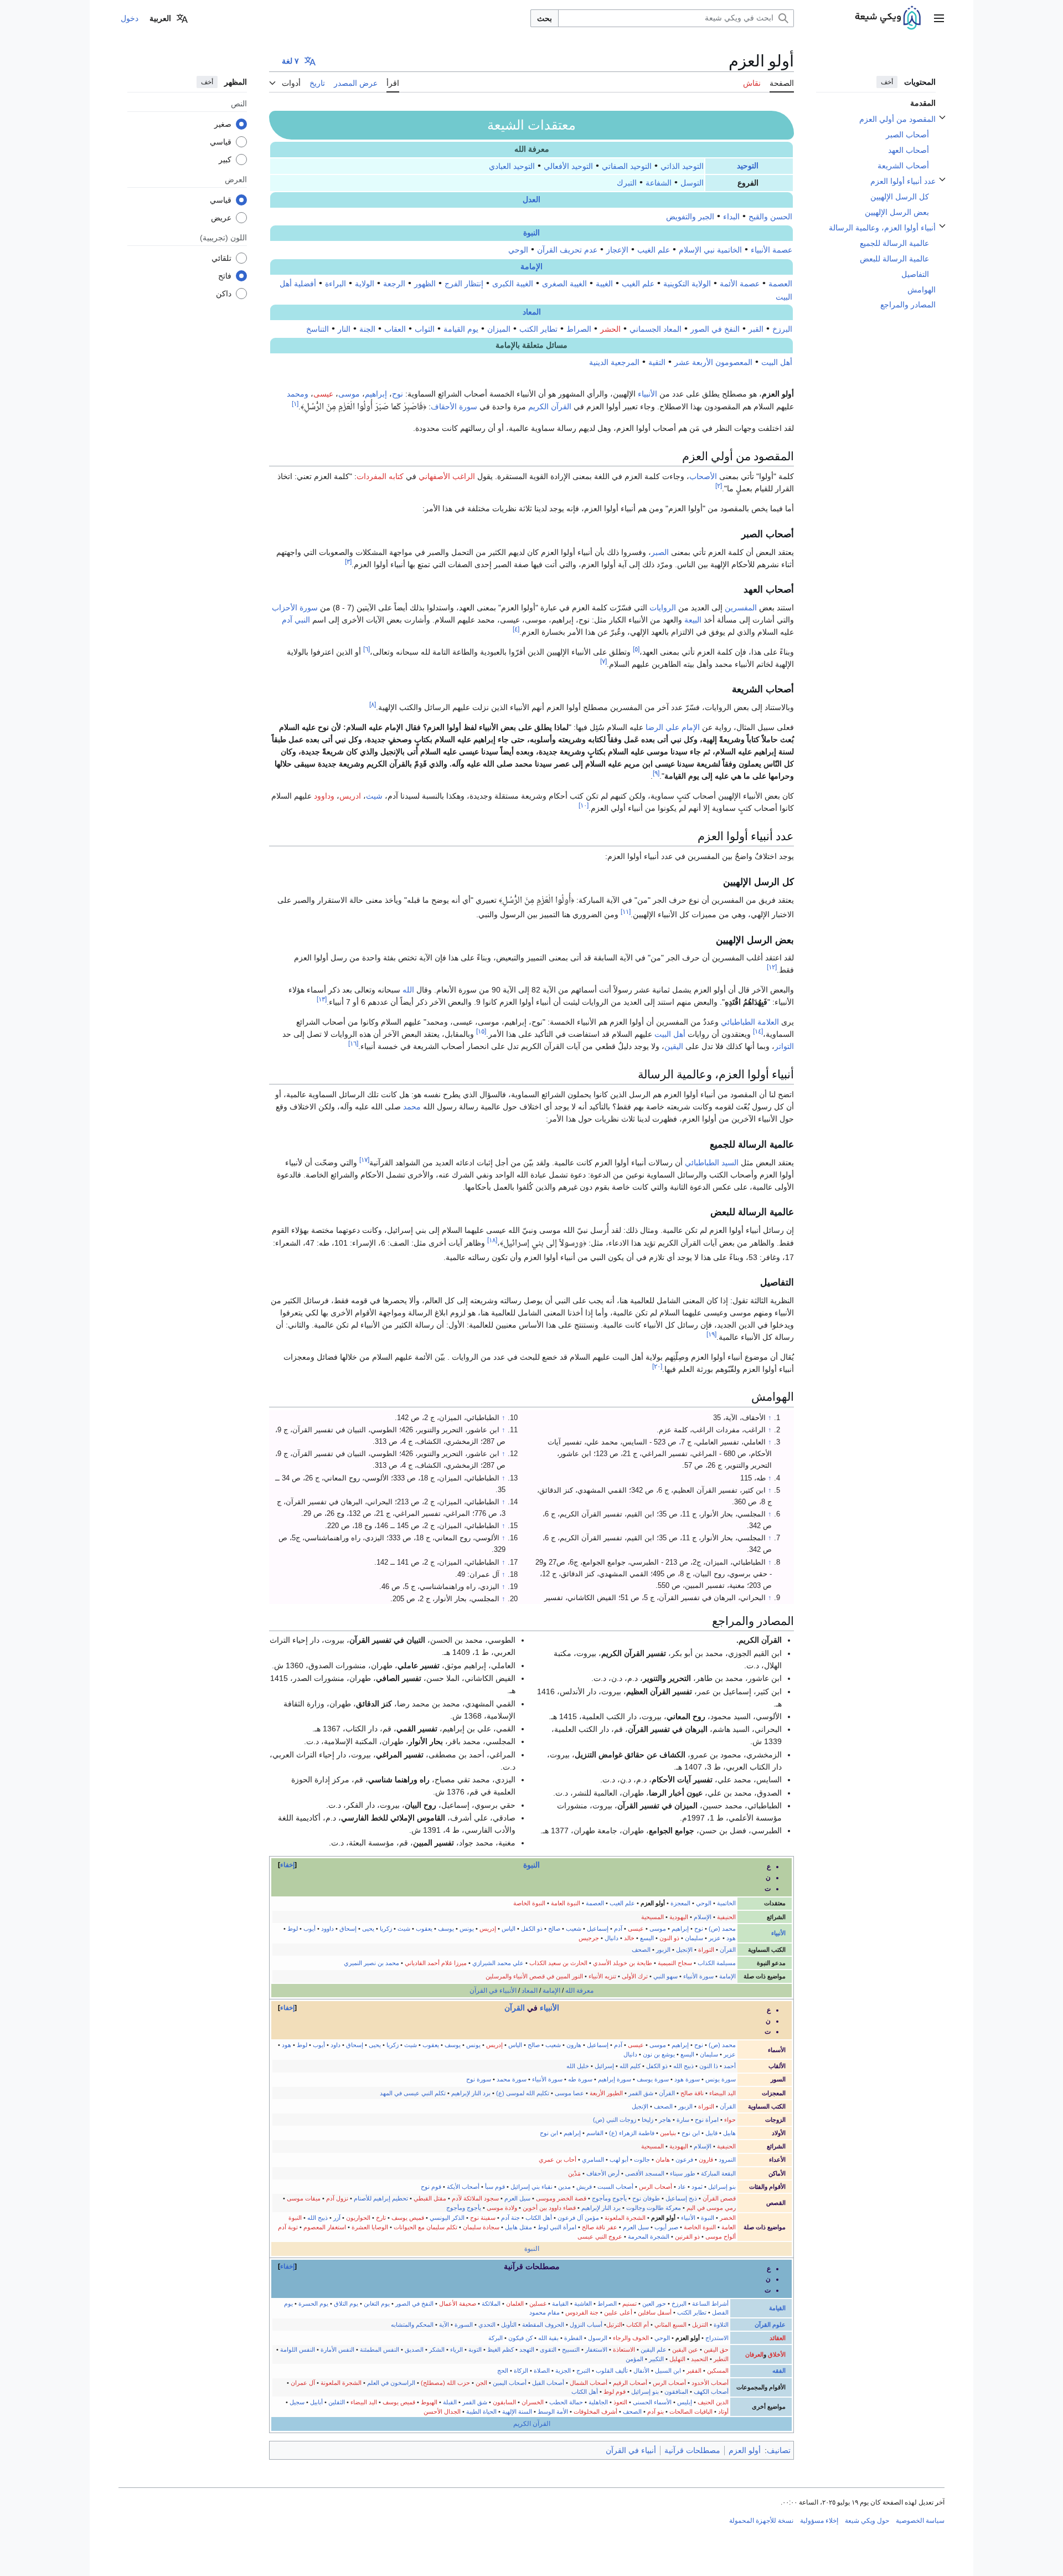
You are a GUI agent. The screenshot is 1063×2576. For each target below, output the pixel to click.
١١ (626, 911)
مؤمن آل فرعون (578, 2218)
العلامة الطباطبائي (750, 1022)
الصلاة (542, 2371)
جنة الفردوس (582, 2312)
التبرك (627, 183)
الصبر (660, 552)
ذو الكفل (532, 1929)
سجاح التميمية (675, 1963)
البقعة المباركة (718, 2173)
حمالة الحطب (566, 2402)
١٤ (758, 1032)
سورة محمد (512, 2079)
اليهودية (679, 1917)
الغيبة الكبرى (513, 284)
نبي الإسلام (697, 250)
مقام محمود (545, 2312)
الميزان (499, 329)
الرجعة (394, 284)
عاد (682, 2187)
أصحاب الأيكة (463, 2187)
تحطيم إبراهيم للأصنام (381, 2198)
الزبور (663, 1950)
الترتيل (614, 2325)
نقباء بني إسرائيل (531, 2187)
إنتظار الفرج (464, 284)
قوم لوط (615, 2392)
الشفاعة (659, 183)
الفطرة (573, 2338)
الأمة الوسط (553, 2412)
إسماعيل (598, 1929)
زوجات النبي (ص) (615, 2120)
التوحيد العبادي (512, 166)
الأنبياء (647, 394)
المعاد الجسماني (656, 329)
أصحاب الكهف (711, 2392)
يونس (467, 1929)
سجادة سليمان (481, 2227)
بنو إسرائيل (722, 2187)
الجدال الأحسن (442, 2412)
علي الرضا (662, 727)
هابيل (729, 2133)
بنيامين (668, 2133)
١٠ (584, 806)
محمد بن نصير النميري (371, 1963)
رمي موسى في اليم (711, 2208)
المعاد (532, 312)
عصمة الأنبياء (772, 250)
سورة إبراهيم (615, 2079)
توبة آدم (288, 2227)
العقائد (778, 2338)
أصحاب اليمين (510, 2383)
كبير (225, 159)
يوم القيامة (461, 329)
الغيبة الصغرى (564, 284)
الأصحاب (703, 476)
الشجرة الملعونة (625, 2218)
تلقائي (221, 258)
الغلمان (515, 2304)
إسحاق (348, 1929)
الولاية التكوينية (687, 284)
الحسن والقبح (770, 217)
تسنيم (629, 2304)
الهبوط (429, 2402)
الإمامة (531, 267)
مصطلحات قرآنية (692, 2450)
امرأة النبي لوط (557, 2227)
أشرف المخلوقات (595, 2412)
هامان (663, 2159)
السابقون (504, 2402)
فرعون (684, 2159)
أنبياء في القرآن (631, 2450)
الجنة (367, 329)
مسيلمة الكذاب (717, 1963)
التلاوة (721, 2325)
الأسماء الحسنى (652, 2402)
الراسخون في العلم (391, 2383)
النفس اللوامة (298, 2349)
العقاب (395, 329)
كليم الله (630, 2066)
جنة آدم (510, 2218)
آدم (618, 1929)
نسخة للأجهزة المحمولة (761, 2521)
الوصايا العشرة (370, 2227)
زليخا (647, 2120)
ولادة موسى (502, 2208)
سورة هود (687, 2079)
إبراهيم (376, 394)
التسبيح (571, 2349)
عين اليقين (685, 2349)
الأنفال (641, 2371)
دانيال (612, 1938)
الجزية (563, 2371)
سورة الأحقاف (454, 407)
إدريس (488, 1929)
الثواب (425, 329)
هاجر (665, 2120)
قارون (706, 2159)
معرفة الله (579, 1991)
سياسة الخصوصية (920, 2521)
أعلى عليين (618, 2312)
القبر (756, 329)
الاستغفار (596, 2349)
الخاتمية (729, 250)
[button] (939, 18)
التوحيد (748, 166)
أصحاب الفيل (548, 2383)
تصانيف (779, 2450)
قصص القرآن (719, 2198)
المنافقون (676, 2392)
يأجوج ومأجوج (609, 2198)
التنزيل (700, 2325)
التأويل (509, 2325)
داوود (327, 1929)
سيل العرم (517, 2198)
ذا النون (709, 2066)
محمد (412, 1107)
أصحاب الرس (656, 2187)
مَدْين (574, 2173)
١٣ (322, 999)
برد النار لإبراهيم (471, 2093)
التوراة (706, 1950)
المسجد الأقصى (645, 2173)
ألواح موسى (721, 2236)
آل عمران (303, 2383)
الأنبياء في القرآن (493, 1991)
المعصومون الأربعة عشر (713, 362)
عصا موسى (569, 2093)
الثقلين (337, 2402)
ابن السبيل (668, 2371)
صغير (223, 124)
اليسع (647, 1938)
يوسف (446, 1929)
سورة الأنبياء (698, 1976)
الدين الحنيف (713, 2402)
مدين (564, 2187)
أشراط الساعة (710, 2304)
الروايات (663, 608)
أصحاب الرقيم (630, 2383)
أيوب (309, 1929)
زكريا (386, 1929)
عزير (715, 1938)
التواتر (784, 1046)
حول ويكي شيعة (867, 2521)
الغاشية (583, 2304)
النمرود (727, 2159)
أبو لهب (619, 2159)
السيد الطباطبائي (712, 1163)
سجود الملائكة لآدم (475, 2198)
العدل (531, 200)
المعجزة (680, 1903)
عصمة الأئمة (740, 284)
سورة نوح (479, 2079)
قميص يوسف (408, 2218)
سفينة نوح (483, 2218)
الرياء (456, 2349)
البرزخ (782, 329)
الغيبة (604, 284)
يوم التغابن (377, 2304)
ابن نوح (691, 2133)
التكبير (656, 2359)
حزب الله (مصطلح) (445, 2383)
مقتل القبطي (430, 2198)
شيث (374, 796)
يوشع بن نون (659, 2054)
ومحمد (298, 394)
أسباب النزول (586, 2325)
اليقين (674, 1046)
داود (336, 2045)
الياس (509, 1929)
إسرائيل (604, 2066)
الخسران (533, 2402)
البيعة (693, 620)
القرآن (728, 1950)
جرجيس (589, 1938)
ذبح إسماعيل (681, 2198)
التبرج (583, 2371)
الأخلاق (777, 2354)
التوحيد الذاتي (682, 166)
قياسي (221, 141)
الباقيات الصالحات (691, 2412)
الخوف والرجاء (631, 2338)
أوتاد (723, 2412)
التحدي (487, 2325)
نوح (398, 394)
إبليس (685, 2402)
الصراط (579, 329)
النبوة (531, 233)
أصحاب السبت (615, 2187)
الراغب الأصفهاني (447, 476)
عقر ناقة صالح (600, 2227)
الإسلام (703, 1917)
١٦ (353, 1044)
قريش (584, 2187)
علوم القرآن (770, 2325)
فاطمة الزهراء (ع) (632, 2133)
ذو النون (669, 1938)
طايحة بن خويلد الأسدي (623, 1963)
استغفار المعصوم (325, 2227)
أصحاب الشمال (589, 2383)
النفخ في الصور (715, 329)
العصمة (780, 284)
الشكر (437, 2349)
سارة (683, 2120)
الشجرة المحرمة (649, 2236)
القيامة (777, 2308)
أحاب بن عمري (558, 2159)
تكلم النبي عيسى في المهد (413, 2093)
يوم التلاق (346, 2304)
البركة (496, 2338)
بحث (545, 18)
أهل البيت (777, 362)
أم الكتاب (638, 2325)
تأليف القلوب (612, 2371)
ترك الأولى (635, 1976)
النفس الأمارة (337, 2349)
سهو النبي (665, 1976)
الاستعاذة (624, 2349)
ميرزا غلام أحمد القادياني (436, 1963)
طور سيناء (683, 2173)
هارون (574, 2045)
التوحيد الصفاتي (627, 166)
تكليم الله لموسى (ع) (523, 2093)
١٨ (492, 1240)
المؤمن (634, 2359)
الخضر (728, 2218)
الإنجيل (684, 1950)
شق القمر (641, 2093)
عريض (221, 217)
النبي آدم (296, 620)
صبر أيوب (666, 2227)
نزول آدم (337, 2198)
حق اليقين (716, 2349)
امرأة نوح (707, 2120)
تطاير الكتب (538, 329)
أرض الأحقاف (603, 2173)
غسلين (538, 2304)
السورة (464, 2325)
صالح (554, 1929)
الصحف (641, 1950)
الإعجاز (617, 250)
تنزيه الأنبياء (602, 1976)
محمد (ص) (722, 1929)
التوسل (692, 183)
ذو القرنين (687, 2236)
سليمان (694, 1938)
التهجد (527, 2349)
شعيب (574, 1929)
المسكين (718, 2371)
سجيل (297, 2402)
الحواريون (358, 2218)
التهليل (677, 2359)
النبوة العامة (566, 1903)
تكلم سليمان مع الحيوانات (425, 2227)
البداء (731, 217)
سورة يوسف (653, 2079)
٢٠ (657, 1366)
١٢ (772, 967)
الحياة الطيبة (481, 2412)
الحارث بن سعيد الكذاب (558, 1963)
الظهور (425, 284)
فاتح (225, 275)
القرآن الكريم (550, 407)
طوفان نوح (646, 2198)
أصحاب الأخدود (710, 2383)
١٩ (711, 1334)
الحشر (610, 329)
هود (731, 1938)
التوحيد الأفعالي (568, 166)
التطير (721, 2359)
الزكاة (521, 2371)
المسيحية (652, 1917)
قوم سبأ (495, 2187)
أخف (887, 82)
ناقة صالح (692, 2093)
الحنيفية (726, 1917)
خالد (629, 1938)
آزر (337, 2218)
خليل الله (578, 2066)
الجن (481, 2383)
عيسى (323, 394)
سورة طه (580, 2079)
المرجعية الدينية (614, 362)
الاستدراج (717, 2338)
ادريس (350, 796)
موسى (349, 394)
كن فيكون (520, 2338)
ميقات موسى (304, 2198)
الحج (503, 2371)
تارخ (381, 2218)
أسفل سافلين (655, 2312)
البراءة (336, 284)
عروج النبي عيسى (600, 2236)
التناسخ (318, 329)
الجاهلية (598, 2402)
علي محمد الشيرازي (498, 1963)
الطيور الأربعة (606, 2093)
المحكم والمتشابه (412, 2325)
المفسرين (741, 608)
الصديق (414, 2349)
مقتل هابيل (518, 2227)
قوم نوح (431, 2187)
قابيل (711, 2133)
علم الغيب (654, 250)
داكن (224, 293)
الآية (444, 2325)
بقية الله (548, 2338)
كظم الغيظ (500, 2349)
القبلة (450, 2402)
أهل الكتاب (539, 2218)
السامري (593, 2159)
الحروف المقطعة (543, 2325)
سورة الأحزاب (295, 608)
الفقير (694, 2371)
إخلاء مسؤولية (819, 2521)
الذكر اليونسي (447, 2218)
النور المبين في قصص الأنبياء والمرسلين (534, 1976)
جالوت (642, 2159)
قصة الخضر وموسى (561, 2198)
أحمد (730, 2066)
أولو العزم (745, 2450)
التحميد (700, 2359)
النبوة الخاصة (529, 1903)
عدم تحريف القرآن (567, 250)
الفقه (779, 2371)
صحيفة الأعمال (458, 2304)
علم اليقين (654, 2349)
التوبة (475, 2349)
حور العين (654, 2304)
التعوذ (620, 2402)
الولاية (365, 284)
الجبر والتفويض (690, 217)
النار (344, 329)
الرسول (598, 2338)
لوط (293, 1929)
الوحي (518, 250)
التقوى (548, 2349)
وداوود (324, 796)
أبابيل (316, 2402)
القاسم (595, 2133)
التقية (657, 362)
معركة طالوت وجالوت (654, 2208)
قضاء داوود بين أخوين (549, 2208)
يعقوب (424, 1929)
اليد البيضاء (723, 2093)
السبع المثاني (670, 2325)
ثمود (697, 2187)
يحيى (368, 1929)
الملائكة (491, 2304)
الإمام (691, 727)
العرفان (754, 2354)
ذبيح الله (683, 2066)
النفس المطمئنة (380, 2349)
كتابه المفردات (380, 476)
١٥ (481, 1032)
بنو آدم (656, 2412)
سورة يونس (721, 2079)
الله (408, 990)
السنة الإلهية (517, 2412)
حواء (730, 2120)
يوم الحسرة (313, 2304)
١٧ (364, 1160)
